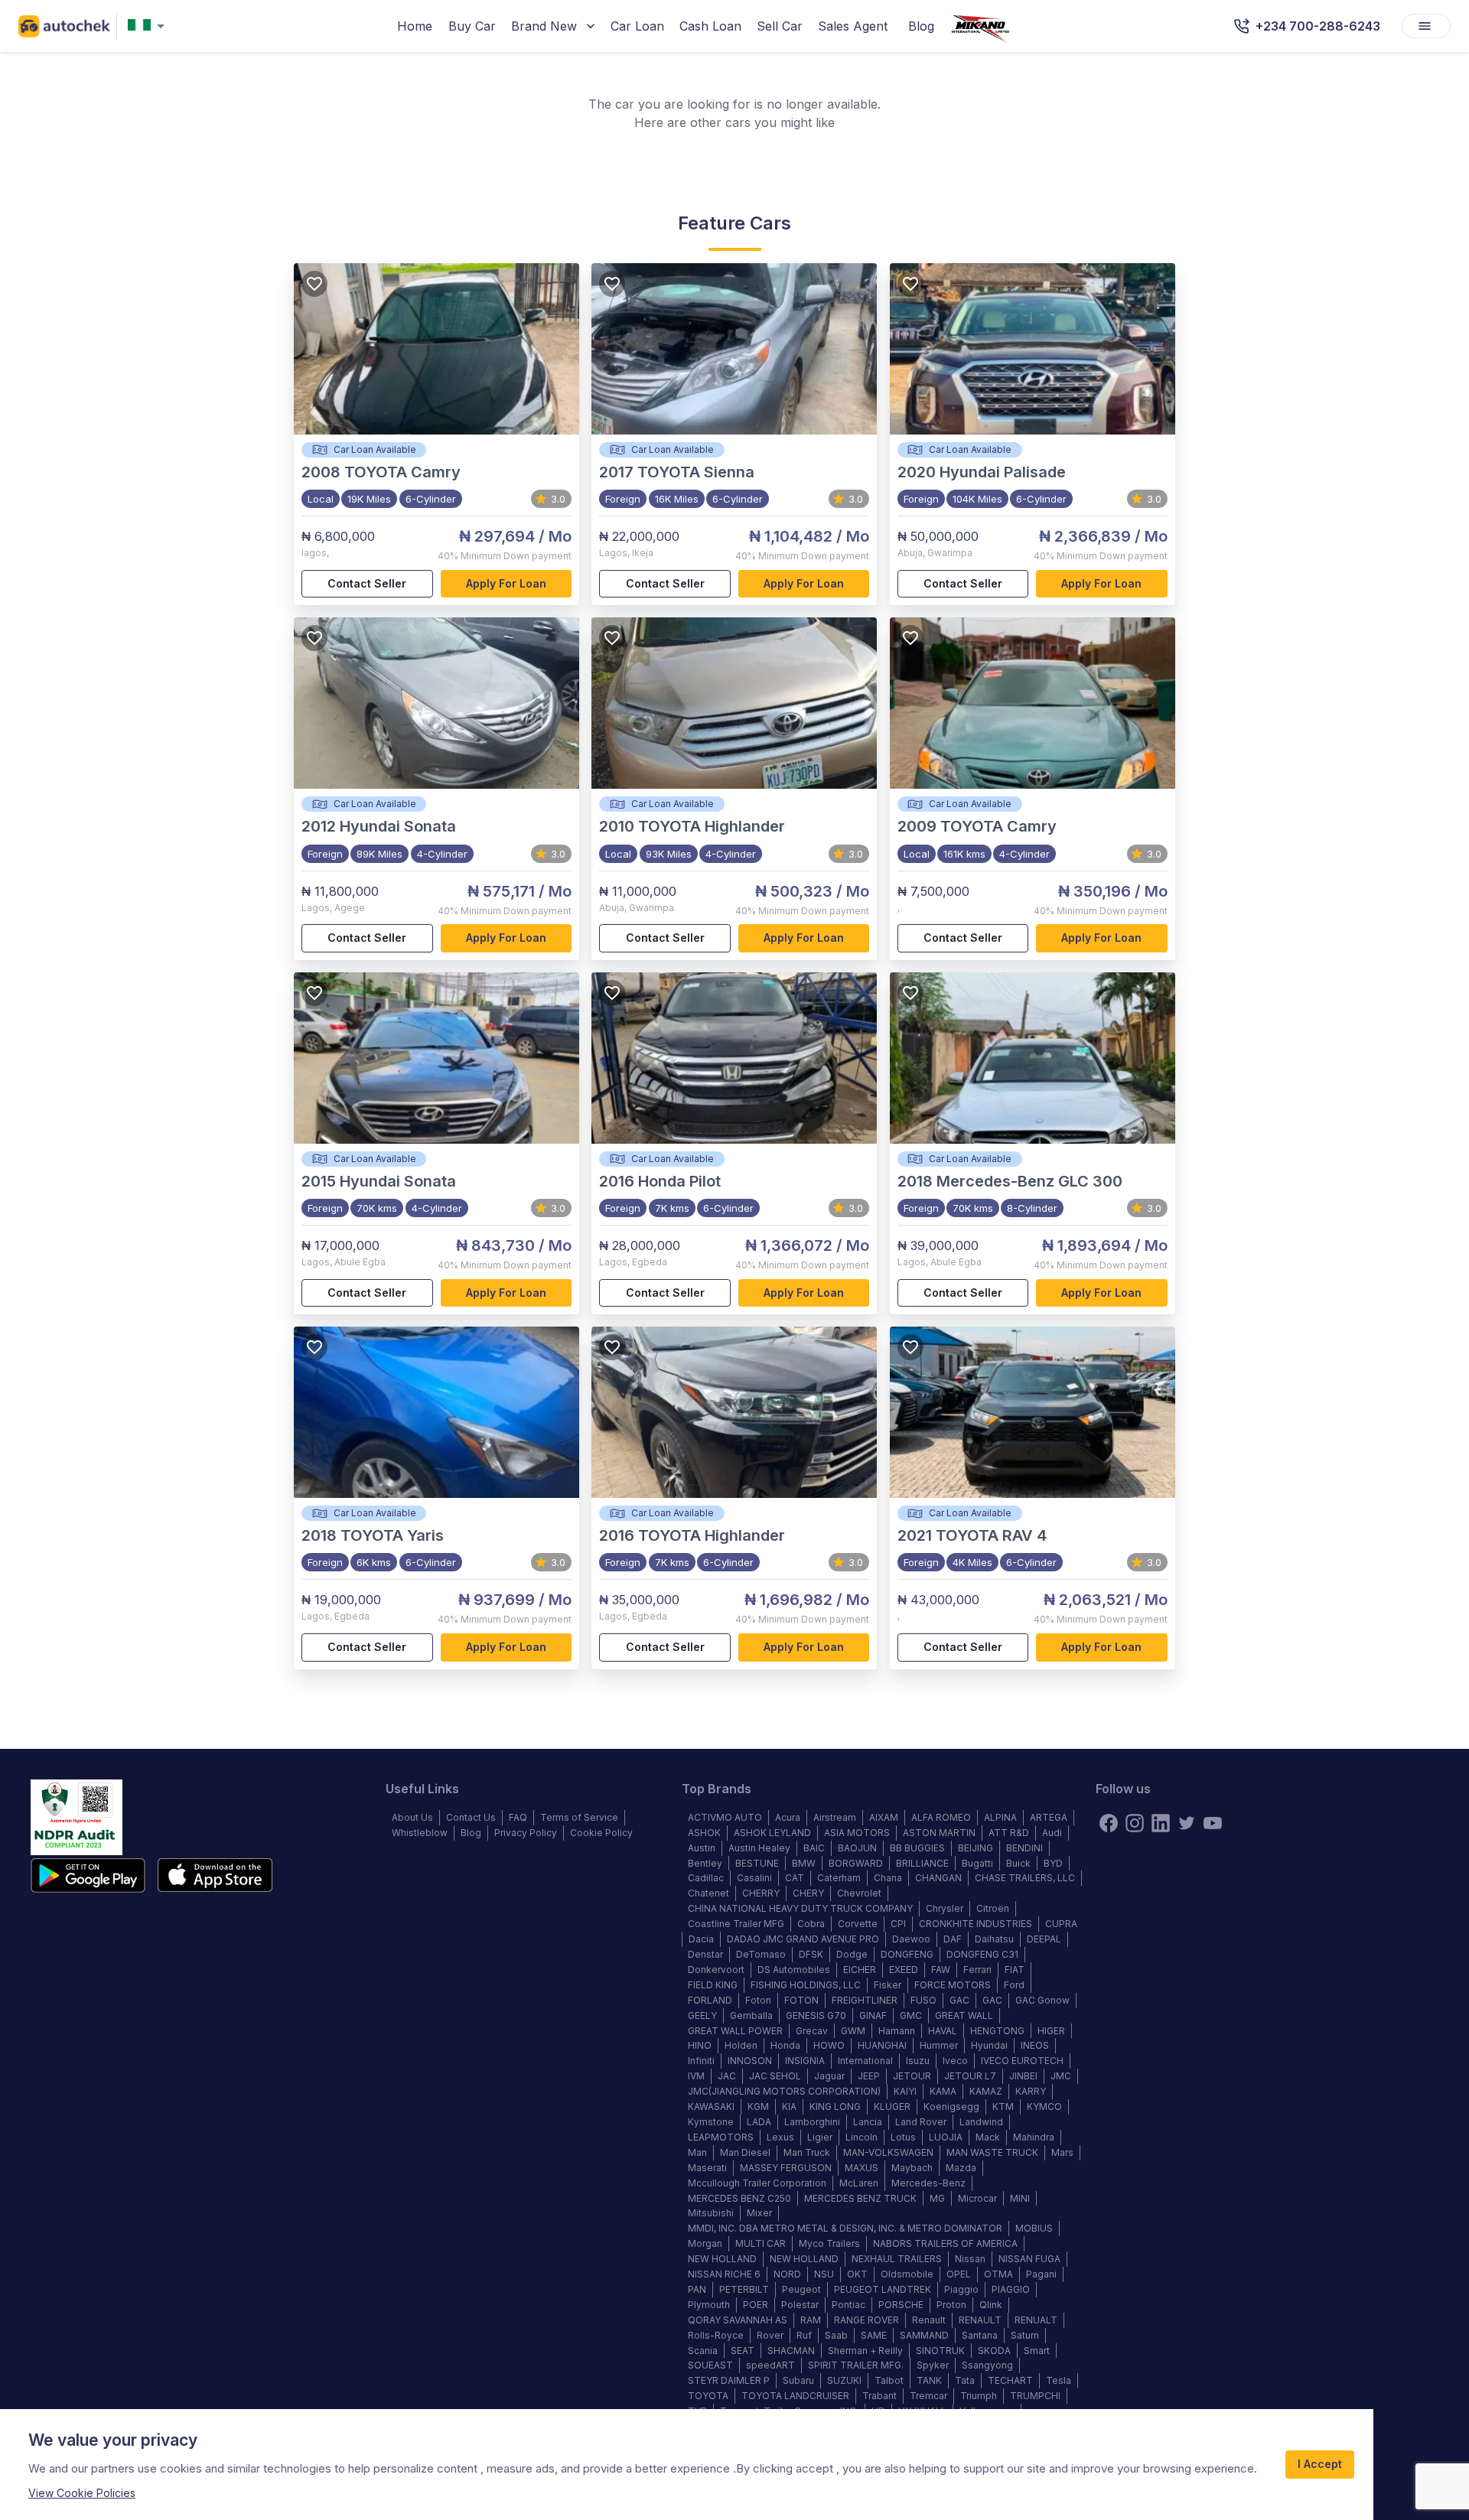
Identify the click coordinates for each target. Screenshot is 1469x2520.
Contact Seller (367, 583)
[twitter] (1187, 1823)
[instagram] (1135, 1823)
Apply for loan (506, 583)
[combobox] (149, 26)
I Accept (1320, 2464)
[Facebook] (1109, 1823)
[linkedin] (1161, 1823)
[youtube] (1213, 1823)
